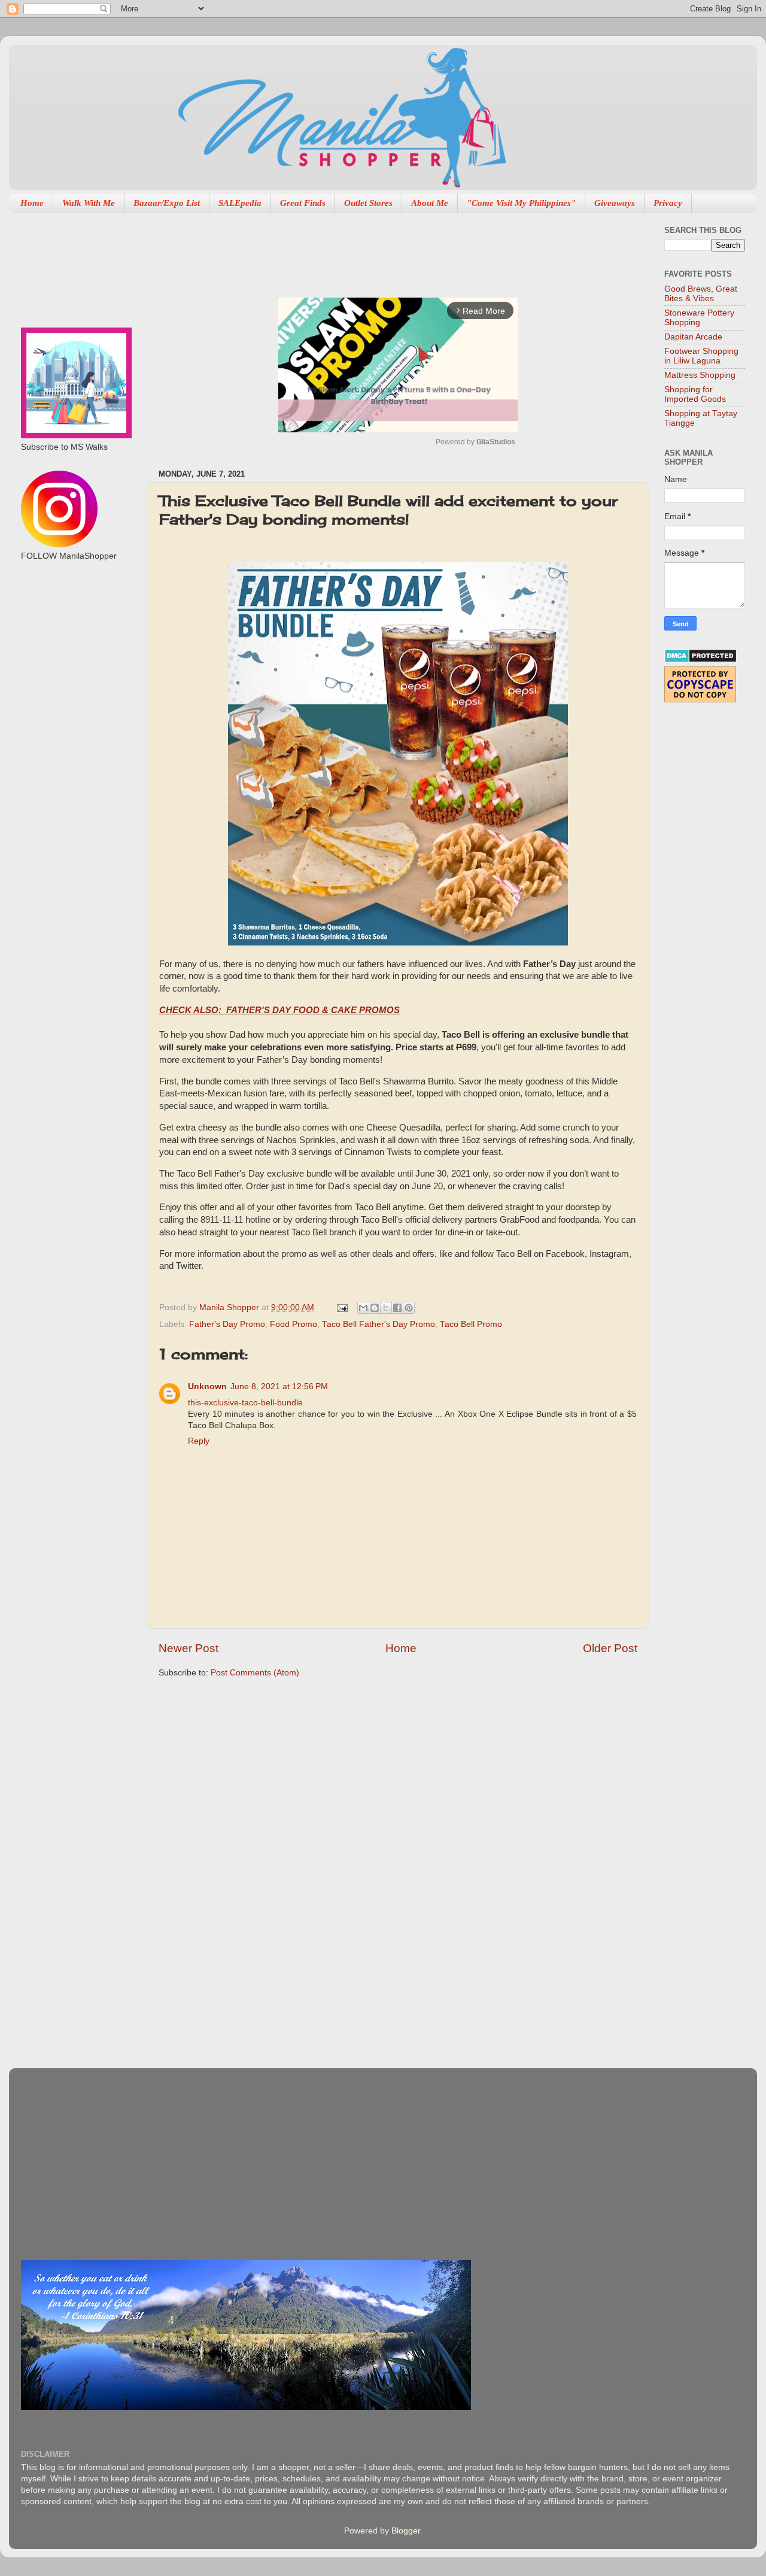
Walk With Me (89, 203)
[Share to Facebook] (397, 1308)
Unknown (207, 1387)
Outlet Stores (368, 203)
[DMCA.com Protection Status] (700, 660)
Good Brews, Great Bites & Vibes (701, 294)
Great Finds (303, 203)
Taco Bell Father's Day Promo (379, 1324)
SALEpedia (240, 203)
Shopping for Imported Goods (695, 394)
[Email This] (363, 1308)
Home (32, 203)
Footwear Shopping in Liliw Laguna (701, 356)
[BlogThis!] (375, 1308)
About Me (430, 203)
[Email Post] (341, 1307)
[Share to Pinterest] (409, 1308)
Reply (199, 1441)
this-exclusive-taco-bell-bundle (245, 1403)
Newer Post (189, 1648)
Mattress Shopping (700, 375)
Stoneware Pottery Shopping (699, 318)
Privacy (668, 203)
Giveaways (615, 203)
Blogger (406, 2531)
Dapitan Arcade (693, 337)
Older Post (610, 1648)
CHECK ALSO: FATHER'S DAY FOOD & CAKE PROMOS (279, 1010)
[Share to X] (386, 1308)
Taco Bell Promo (471, 1324)
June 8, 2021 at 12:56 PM (279, 1387)
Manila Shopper (230, 1307)
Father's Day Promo (227, 1324)
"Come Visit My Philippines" (521, 203)
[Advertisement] (376, 249)
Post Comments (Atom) (255, 1673)
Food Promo (294, 1324)
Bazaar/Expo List (167, 203)
